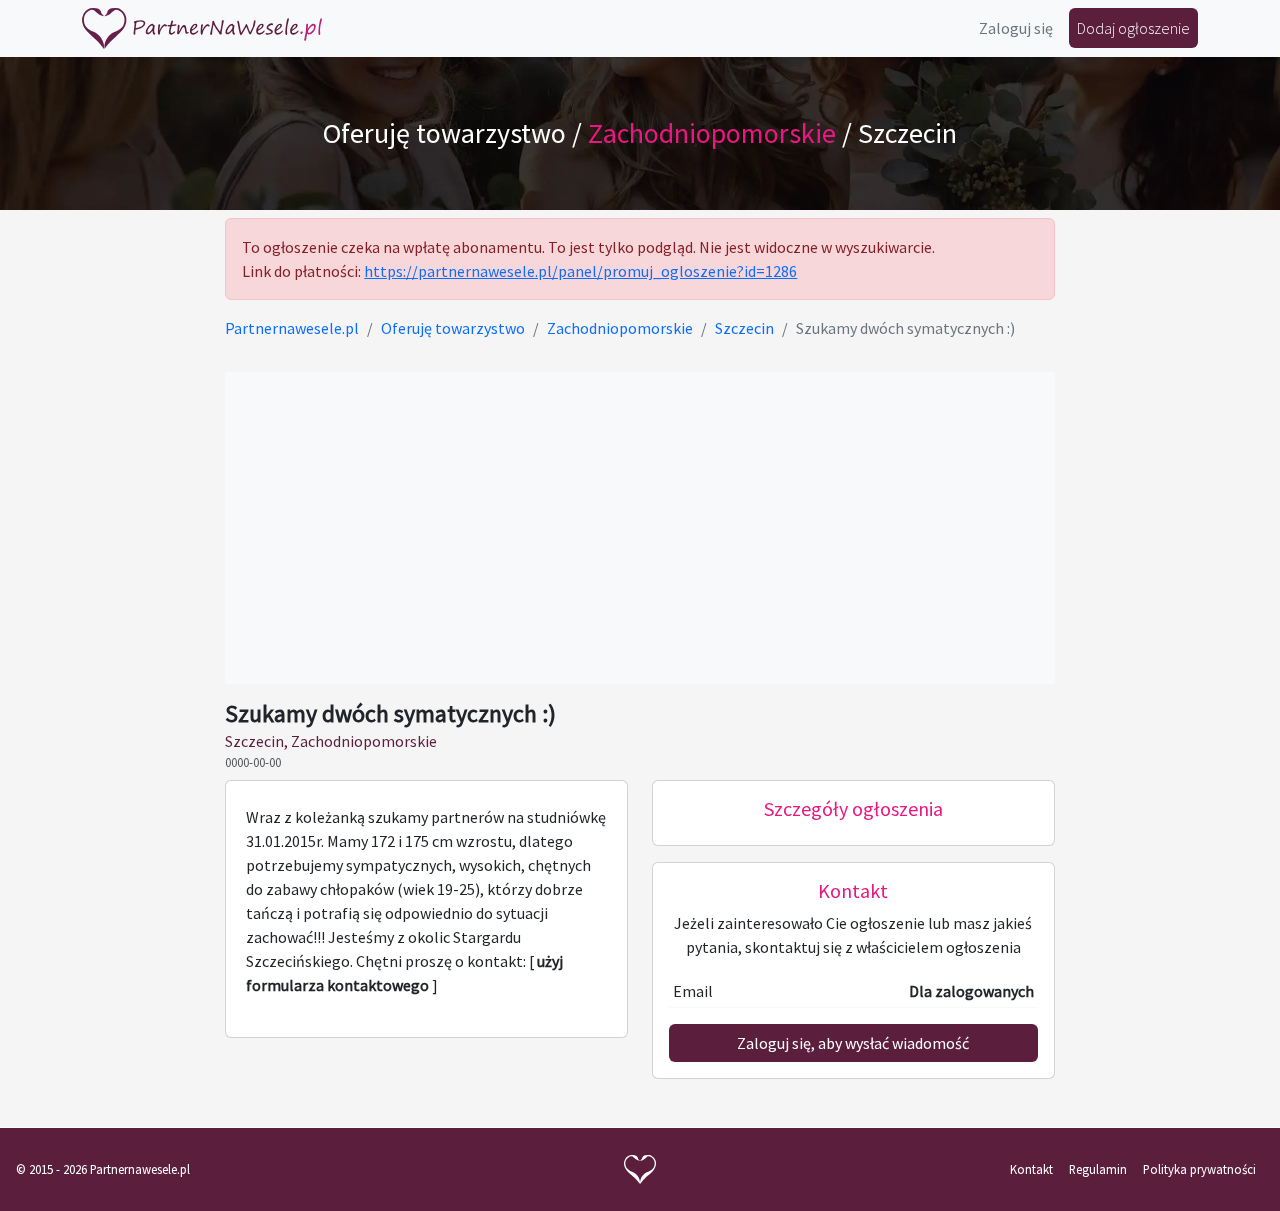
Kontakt (1031, 1169)
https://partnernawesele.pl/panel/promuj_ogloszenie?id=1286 (580, 271)
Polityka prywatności (1199, 1169)
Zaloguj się (1016, 28)
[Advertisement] (639, 528)
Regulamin (1098, 1169)
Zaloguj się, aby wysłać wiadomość (853, 1043)
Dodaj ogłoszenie (1133, 28)
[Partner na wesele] (202, 28)
